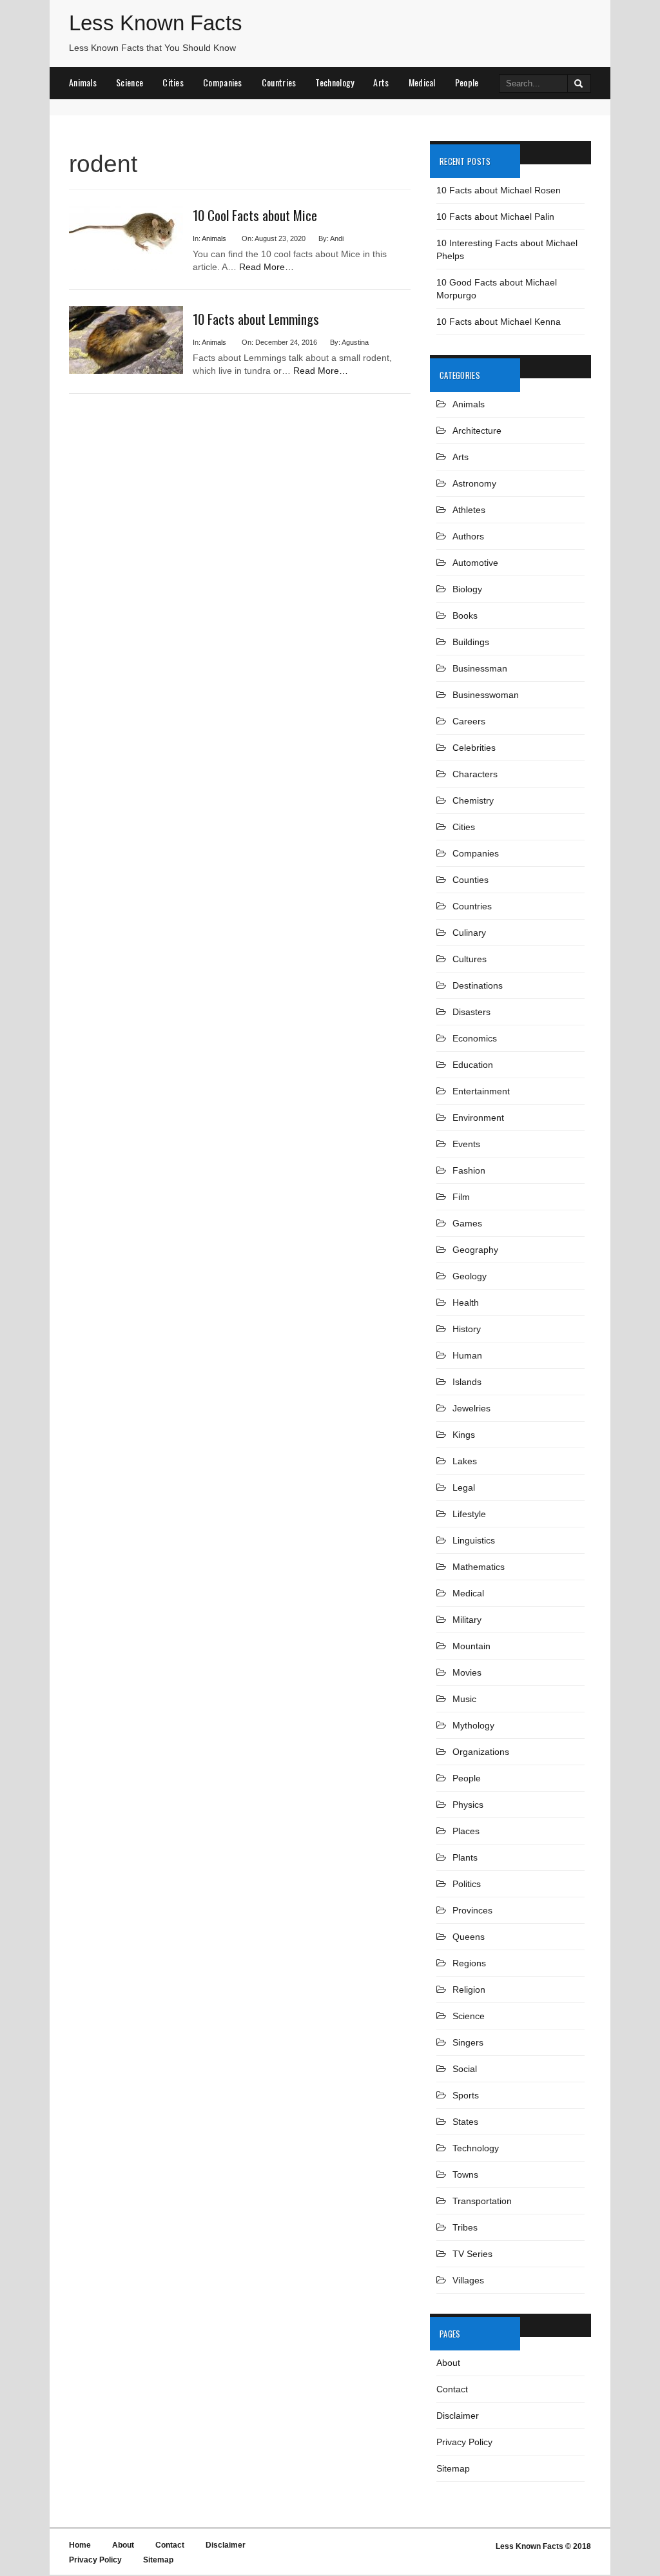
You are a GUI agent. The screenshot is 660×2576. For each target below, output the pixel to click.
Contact (452, 2389)
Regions (469, 1963)
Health (466, 1303)
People (467, 82)
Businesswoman (486, 695)
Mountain (471, 1646)
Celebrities (474, 748)
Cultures (470, 959)
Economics (475, 1038)
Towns (465, 2174)
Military (467, 1620)
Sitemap (453, 2468)
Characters (475, 774)
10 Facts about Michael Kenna (499, 322)
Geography (475, 1250)
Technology (335, 82)
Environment (478, 1118)
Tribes (465, 2227)
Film (461, 1197)
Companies (223, 82)
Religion (469, 1990)
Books (465, 615)
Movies (467, 1672)
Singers (468, 2042)
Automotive (475, 563)
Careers (469, 721)
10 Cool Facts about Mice (255, 215)
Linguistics (474, 1540)
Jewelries (471, 1408)
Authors (468, 536)
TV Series (472, 2254)
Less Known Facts (156, 23)
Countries (279, 82)
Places (466, 1831)
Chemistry (473, 800)
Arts (381, 82)
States (465, 2122)
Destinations (478, 985)
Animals (83, 82)
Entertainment (481, 1091)
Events (466, 1144)
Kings (464, 1435)
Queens (469, 1937)
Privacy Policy (464, 2442)
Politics (467, 1884)
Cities (173, 82)
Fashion (469, 1170)
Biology (467, 589)
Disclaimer (458, 2416)
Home (80, 2545)
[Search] (579, 83)
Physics (468, 1805)
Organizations (481, 1752)
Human (467, 1355)
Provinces (472, 1910)
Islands (467, 1382)
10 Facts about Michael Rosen (499, 190)
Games (467, 1223)
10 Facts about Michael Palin (495, 217)
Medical (422, 82)
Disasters (471, 1012)
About (448, 2363)
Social (465, 2069)
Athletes (469, 510)
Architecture (477, 431)
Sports (466, 2095)
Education (473, 1065)
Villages (468, 2280)
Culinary (469, 933)
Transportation (482, 2201)
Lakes (465, 1461)
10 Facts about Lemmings (256, 319)
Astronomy (474, 483)
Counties (471, 880)
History (467, 1329)
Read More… (267, 267)
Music (464, 1699)
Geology (470, 1276)
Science (130, 82)
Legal (464, 1487)
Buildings (471, 642)
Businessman (480, 668)
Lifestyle (469, 1514)
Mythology (473, 1725)
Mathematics (479, 1567)
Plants (465, 1857)
